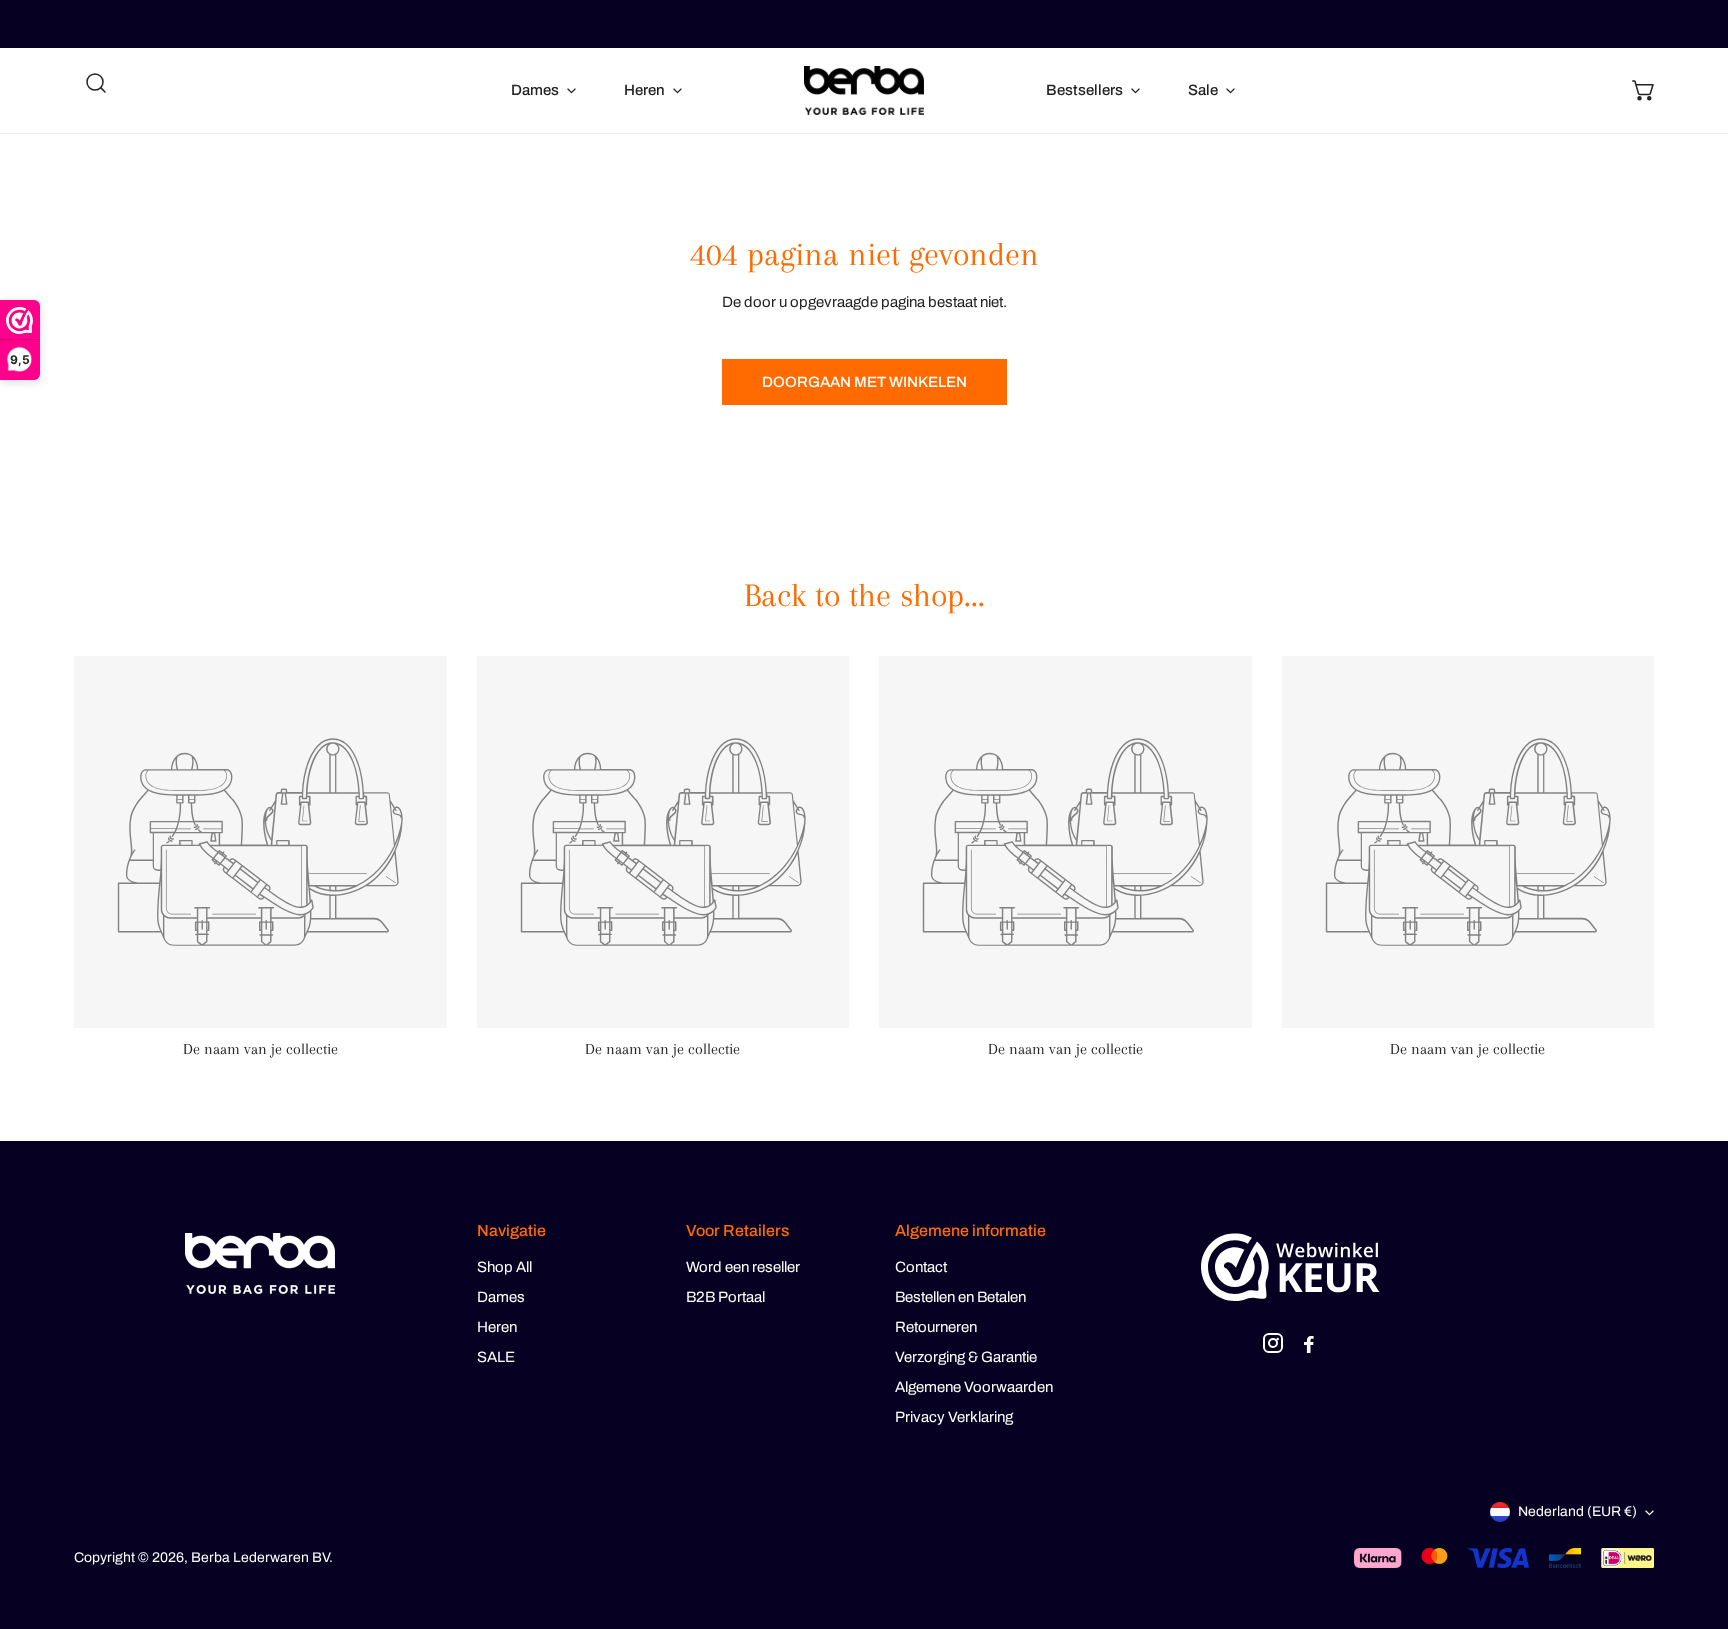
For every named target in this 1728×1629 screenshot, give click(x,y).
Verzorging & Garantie (966, 1357)
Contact (921, 1267)
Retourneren (936, 1327)
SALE (496, 1357)
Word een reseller (743, 1267)
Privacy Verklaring (954, 1417)
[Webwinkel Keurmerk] (1290, 1267)
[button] (1644, 90)
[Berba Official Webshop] (864, 90)
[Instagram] (1273, 1346)
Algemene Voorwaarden (974, 1387)
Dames (501, 1297)
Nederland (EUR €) (1577, 1511)
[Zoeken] (96, 83)
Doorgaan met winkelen (864, 382)
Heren (497, 1327)
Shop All (504, 1267)
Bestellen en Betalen (960, 1297)
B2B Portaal (725, 1297)
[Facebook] (1309, 1346)
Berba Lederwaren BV (260, 1557)
